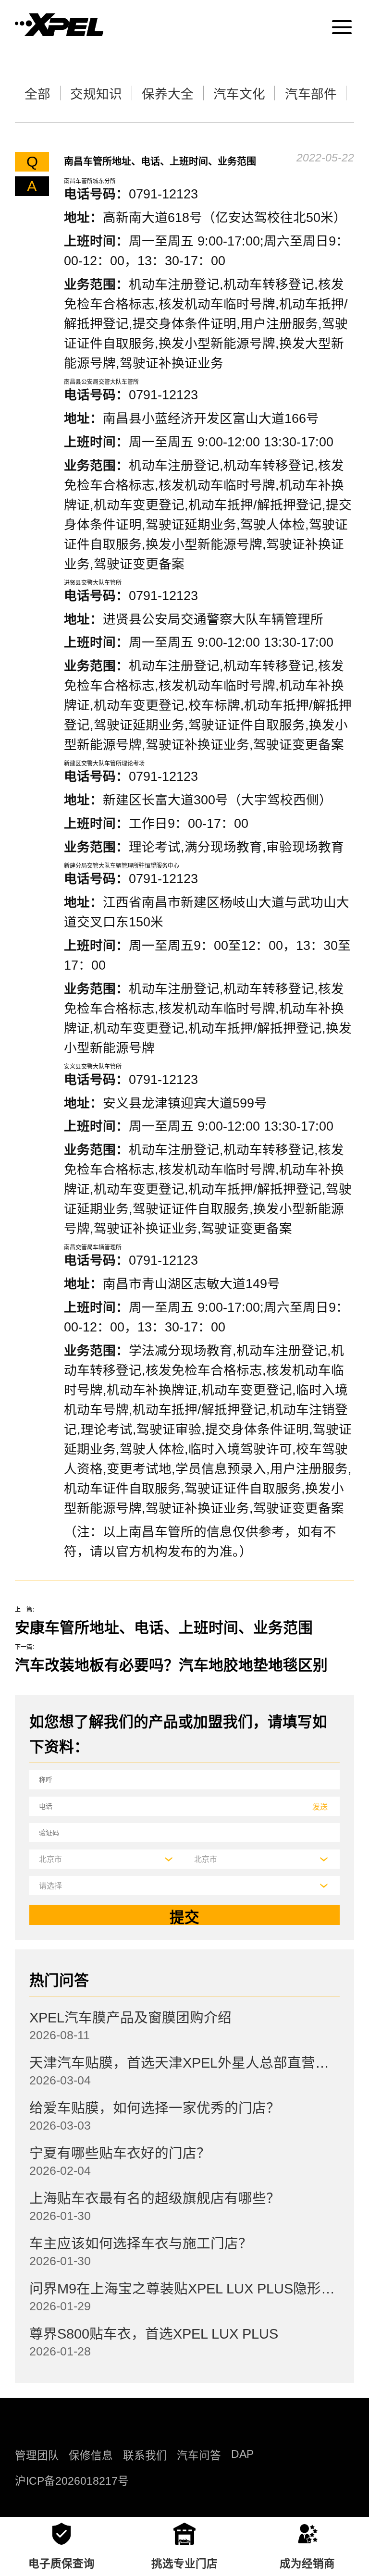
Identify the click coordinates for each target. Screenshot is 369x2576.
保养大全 (168, 94)
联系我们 (145, 2456)
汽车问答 (199, 2456)
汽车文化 (239, 94)
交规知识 (96, 94)
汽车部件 (311, 94)
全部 (37, 94)
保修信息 (91, 2456)
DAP (242, 2454)
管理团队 (37, 2456)
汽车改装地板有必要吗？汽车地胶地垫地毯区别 (171, 1665)
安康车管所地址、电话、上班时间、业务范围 (164, 1628)
